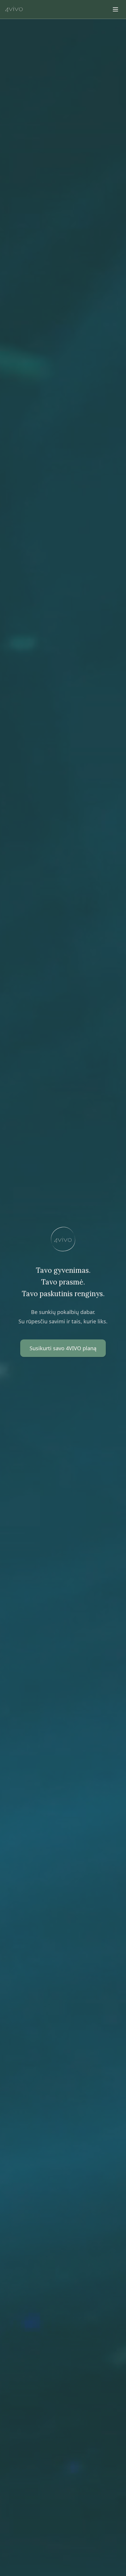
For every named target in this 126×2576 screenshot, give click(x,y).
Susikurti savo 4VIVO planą (63, 1348)
